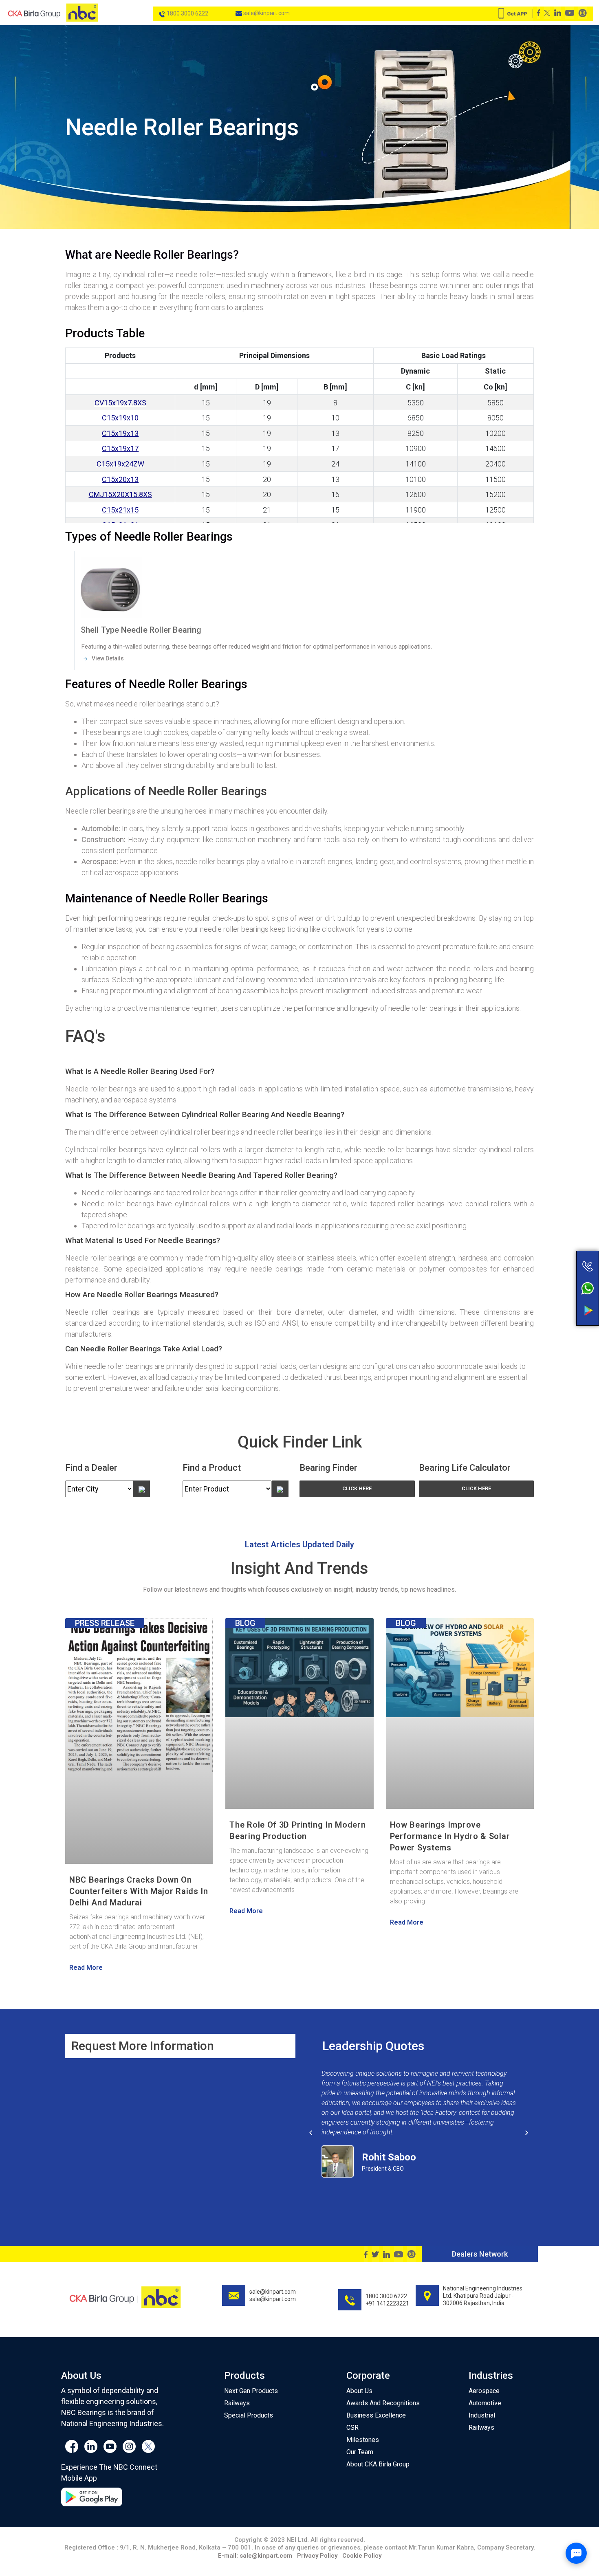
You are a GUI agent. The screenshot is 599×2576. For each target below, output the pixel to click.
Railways (237, 2403)
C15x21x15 (120, 510)
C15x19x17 (120, 448)
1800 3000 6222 (187, 13)
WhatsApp (555, 1290)
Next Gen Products (251, 2391)
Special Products (249, 2415)
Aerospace (484, 2391)
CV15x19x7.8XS (120, 403)
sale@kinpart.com (266, 13)
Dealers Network (480, 2254)
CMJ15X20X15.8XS (120, 494)
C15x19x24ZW (120, 464)
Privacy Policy (317, 2556)
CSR (352, 2428)
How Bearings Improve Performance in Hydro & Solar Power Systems (450, 1836)
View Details (107, 658)
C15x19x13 (120, 433)
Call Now (555, 1264)
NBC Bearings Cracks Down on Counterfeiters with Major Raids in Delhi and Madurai (139, 1891)
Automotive (485, 2403)
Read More (86, 1968)
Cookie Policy (362, 2556)
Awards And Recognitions (383, 2403)
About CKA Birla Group (378, 2464)
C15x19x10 (120, 418)
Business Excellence (376, 2415)
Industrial (482, 2415)
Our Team (360, 2452)
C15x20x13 (120, 479)
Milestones (363, 2440)
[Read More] (300, 586)
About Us (359, 2391)
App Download (555, 1311)
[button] (357, 1489)
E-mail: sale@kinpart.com (255, 2556)
